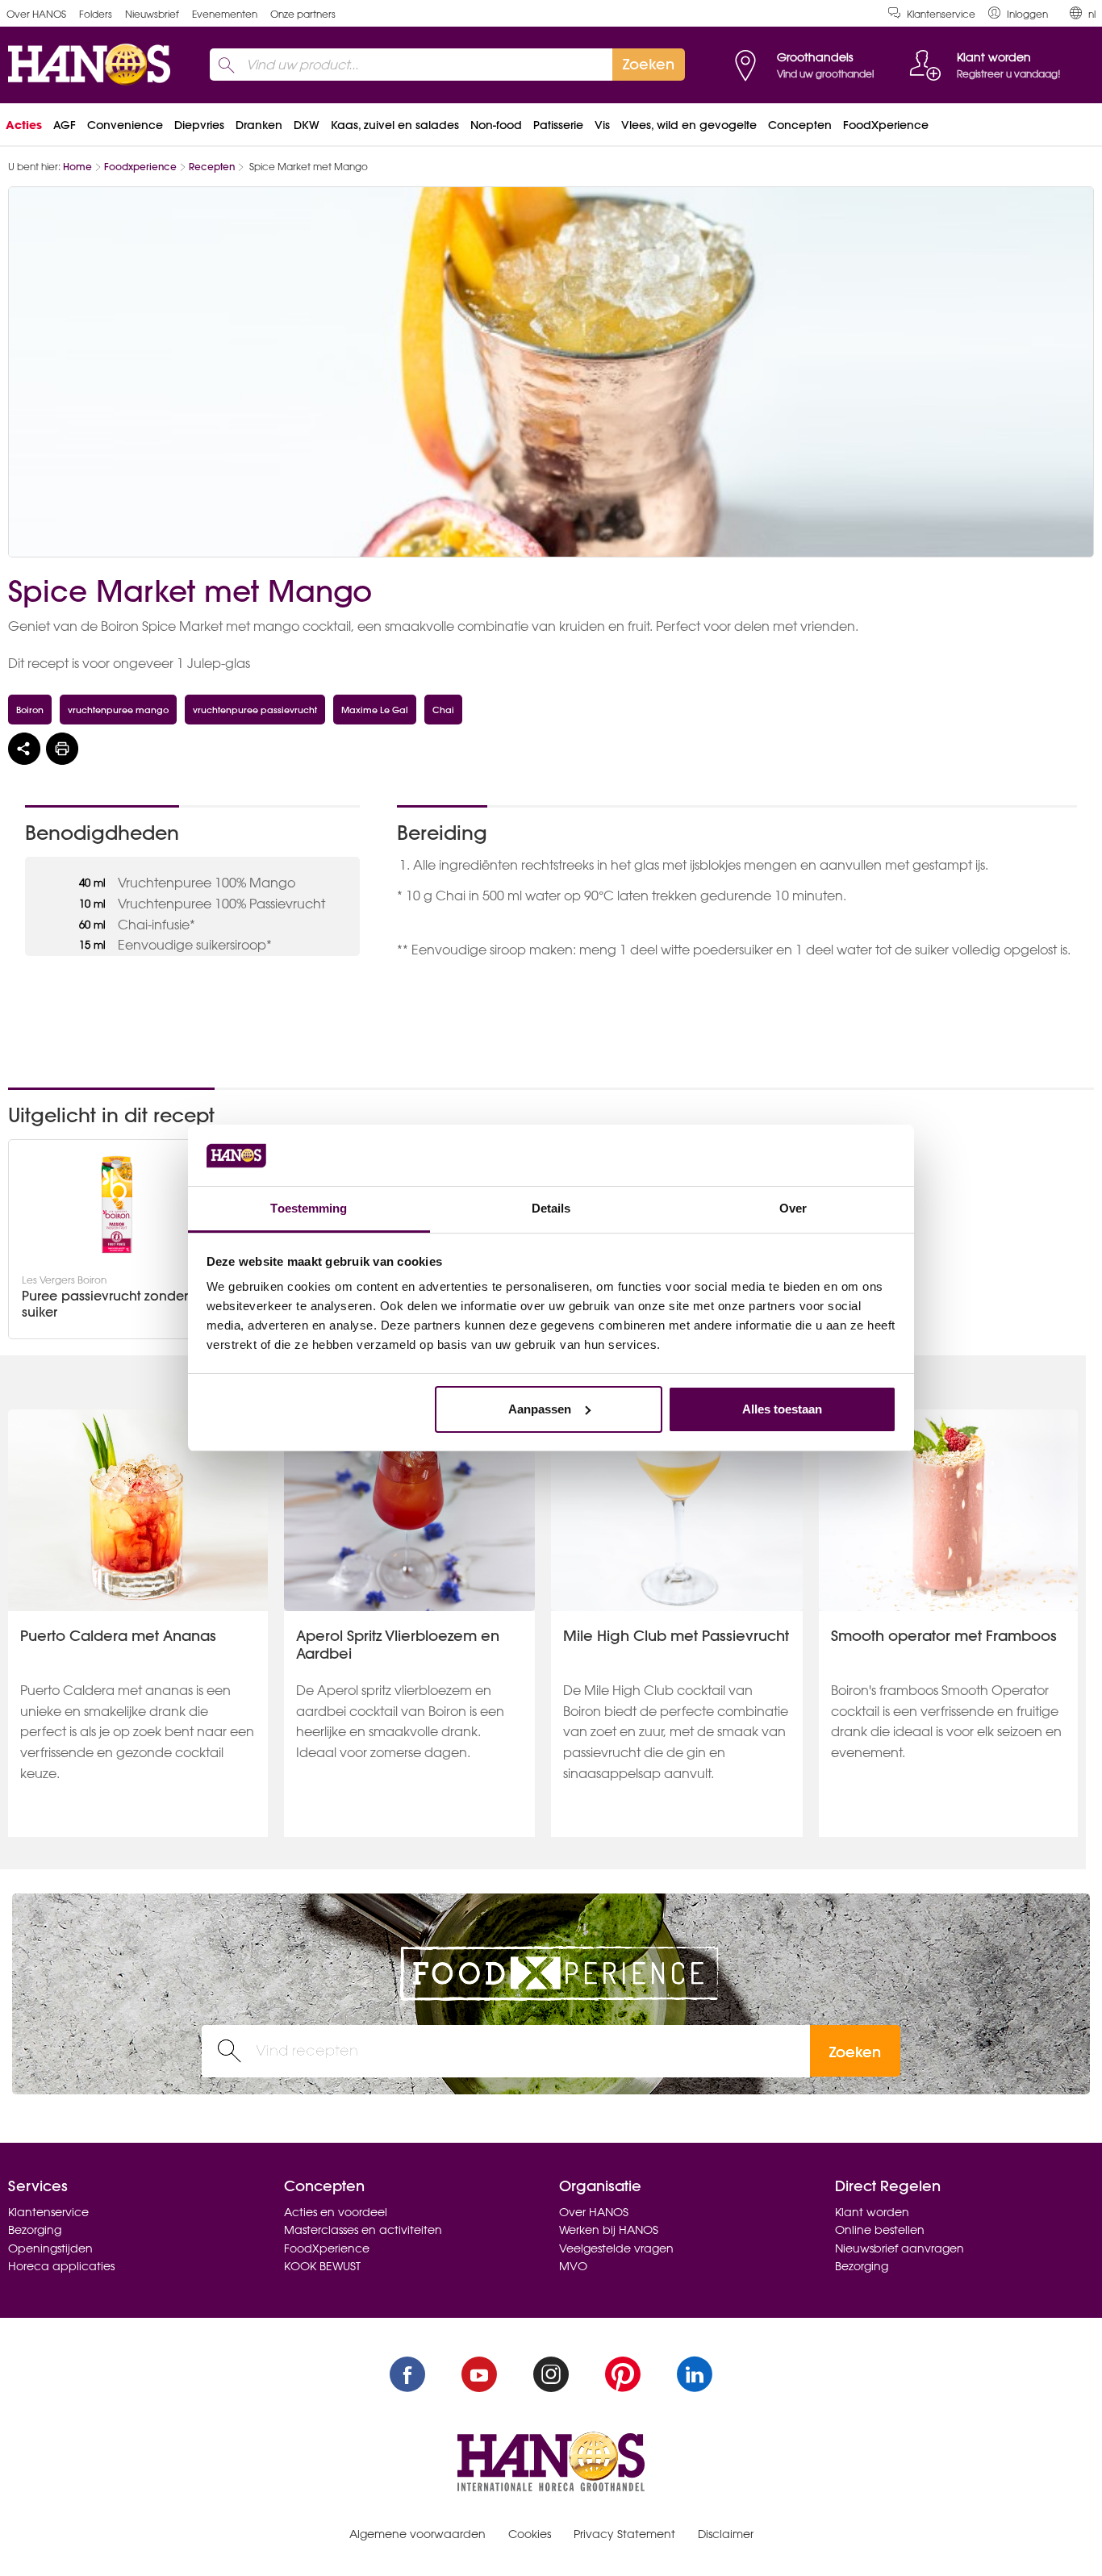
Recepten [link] (212, 167)
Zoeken (855, 2052)
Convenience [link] (125, 125)
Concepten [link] (800, 125)
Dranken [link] (259, 125)
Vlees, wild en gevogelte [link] (689, 125)
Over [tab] (793, 1208)
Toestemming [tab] (309, 1208)
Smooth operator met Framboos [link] (944, 1636)
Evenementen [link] (225, 14)
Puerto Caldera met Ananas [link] (118, 1636)
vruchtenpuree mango (118, 710)
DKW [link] (307, 125)
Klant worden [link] (872, 2212)
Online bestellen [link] (880, 2230)
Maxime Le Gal (375, 710)
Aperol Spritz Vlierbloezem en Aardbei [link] (398, 1645)
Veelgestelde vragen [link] (616, 2248)
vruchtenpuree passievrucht (255, 710)
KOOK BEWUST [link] (322, 2266)
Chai (443, 710)
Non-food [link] (496, 125)
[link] (1018, 13)
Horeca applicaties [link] (61, 2266)
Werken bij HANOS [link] (609, 2230)
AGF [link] (65, 125)
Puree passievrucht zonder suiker (105, 1304)
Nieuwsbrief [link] (152, 14)
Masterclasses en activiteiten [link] (363, 2230)
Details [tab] (551, 1208)
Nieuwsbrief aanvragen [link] (900, 2248)
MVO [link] (573, 2266)
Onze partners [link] (303, 14)
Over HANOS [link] (36, 14)
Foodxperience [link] (140, 167)
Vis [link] (602, 125)
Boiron (30, 710)
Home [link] (77, 167)
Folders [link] (96, 14)
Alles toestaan (782, 1409)
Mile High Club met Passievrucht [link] (676, 1636)
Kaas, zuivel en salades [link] (395, 125)
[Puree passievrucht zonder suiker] (117, 1204)
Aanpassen (540, 1409)
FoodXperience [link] (886, 125)
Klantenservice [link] (941, 14)
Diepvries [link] (199, 125)
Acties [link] (24, 125)
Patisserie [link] (558, 125)
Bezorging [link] (35, 2230)
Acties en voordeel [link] (336, 2212)
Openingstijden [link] (50, 2248)
